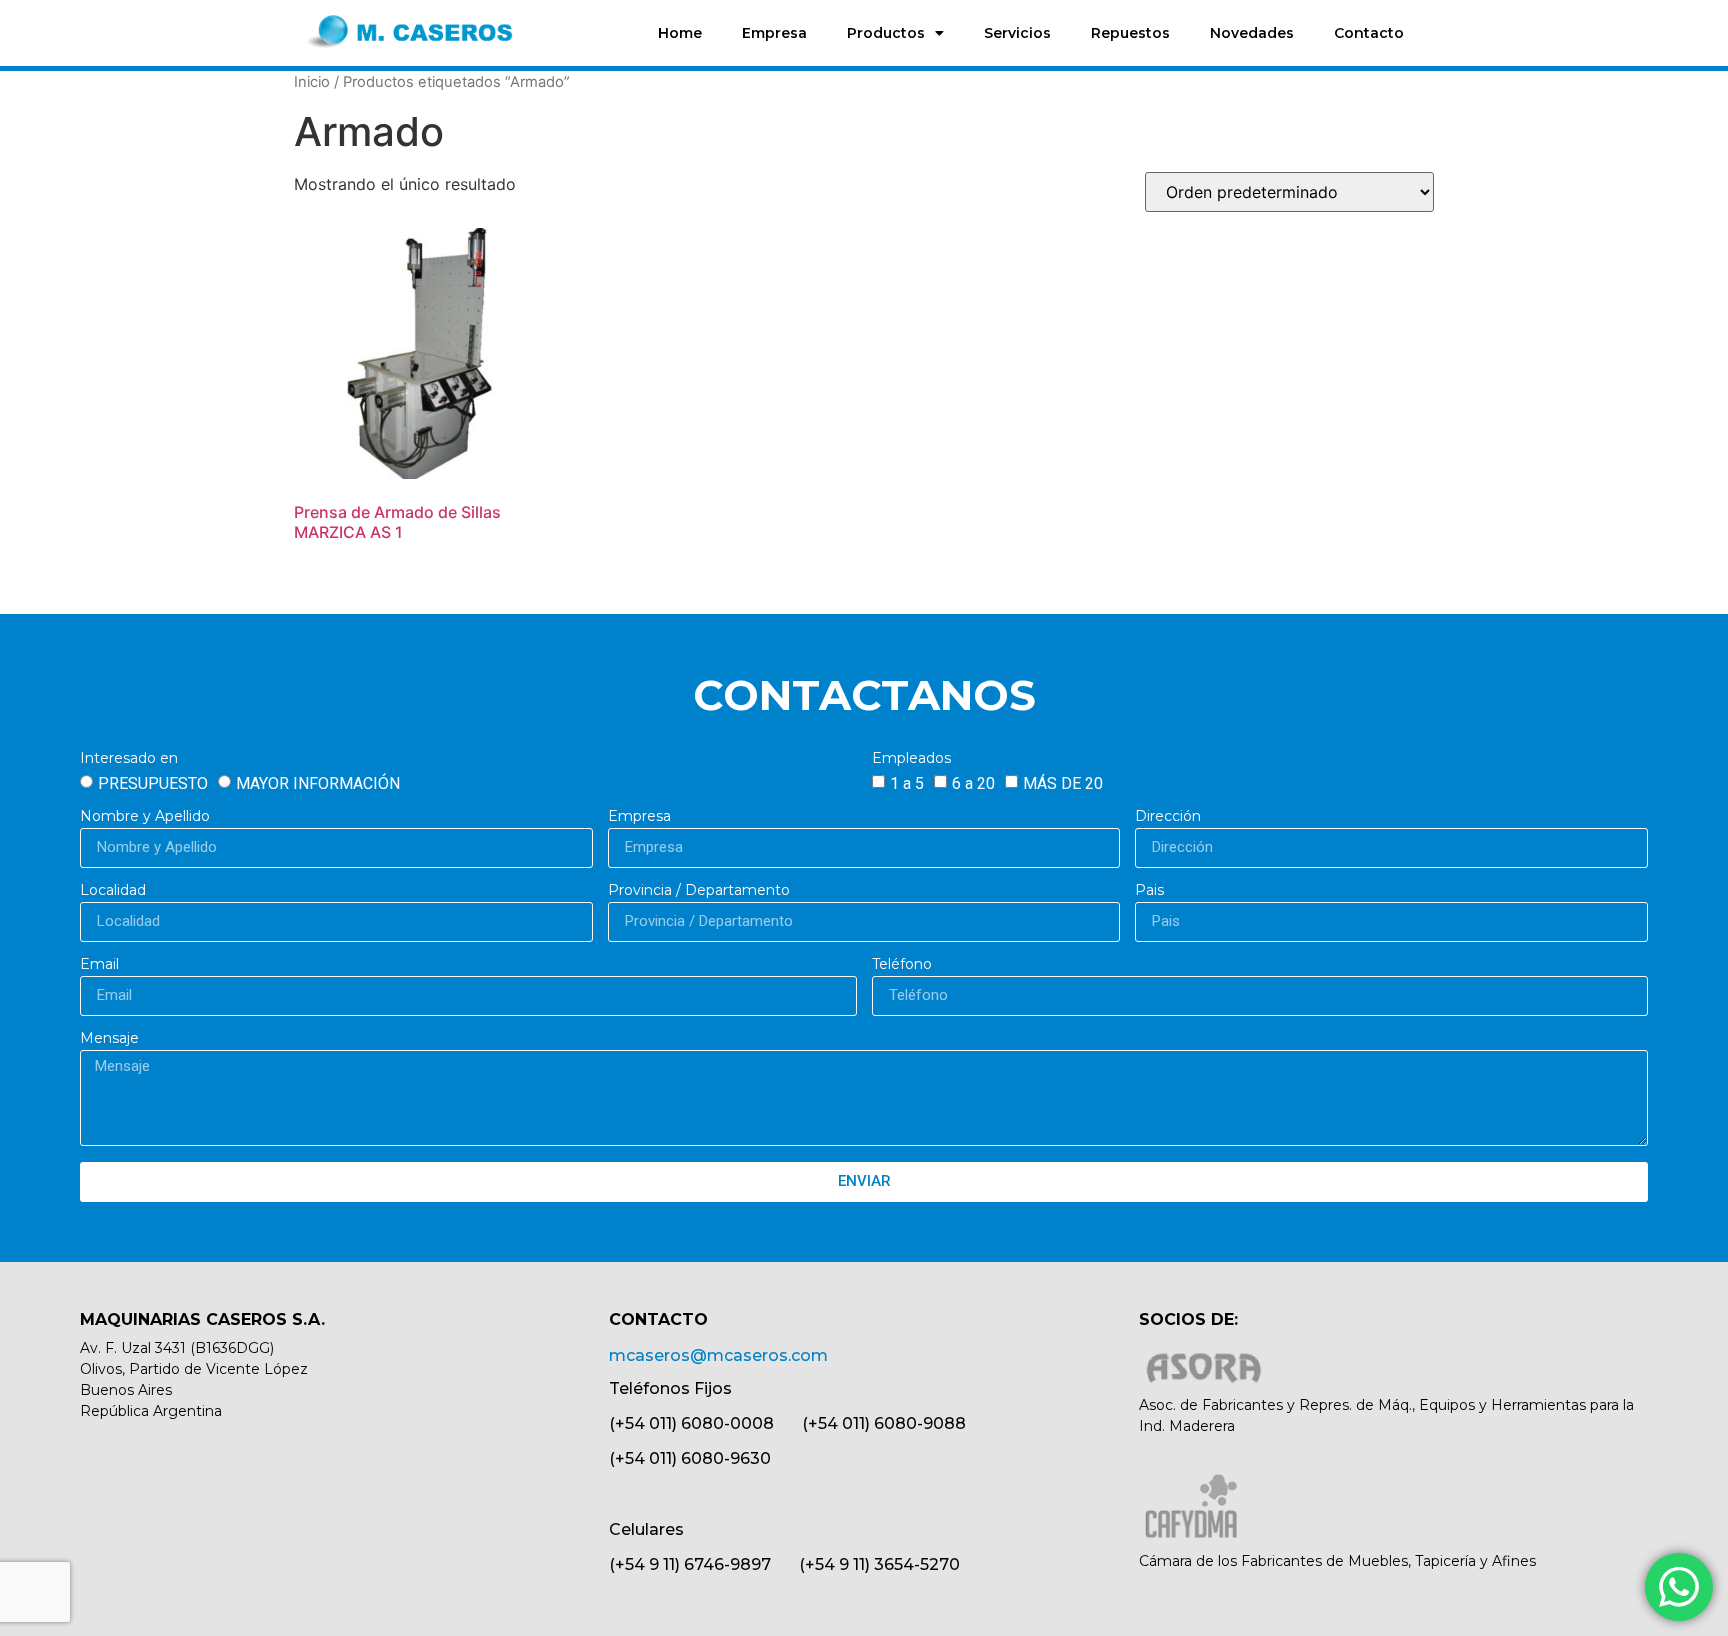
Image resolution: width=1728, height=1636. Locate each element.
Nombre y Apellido (145, 817)
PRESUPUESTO (153, 782)
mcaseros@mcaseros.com (718, 1355)
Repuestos (1130, 33)
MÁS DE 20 (1063, 782)
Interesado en (129, 759)
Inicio (312, 82)
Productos (886, 33)
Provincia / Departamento (699, 891)
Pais (1149, 891)
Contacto (1369, 33)
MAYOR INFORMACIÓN (318, 782)
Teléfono (902, 965)
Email (99, 965)
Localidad (113, 891)
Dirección (1168, 817)
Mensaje (109, 1039)
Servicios (1017, 33)
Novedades (1252, 33)
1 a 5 (907, 782)
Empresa (774, 33)
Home (680, 33)
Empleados (911, 759)
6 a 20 (973, 782)
